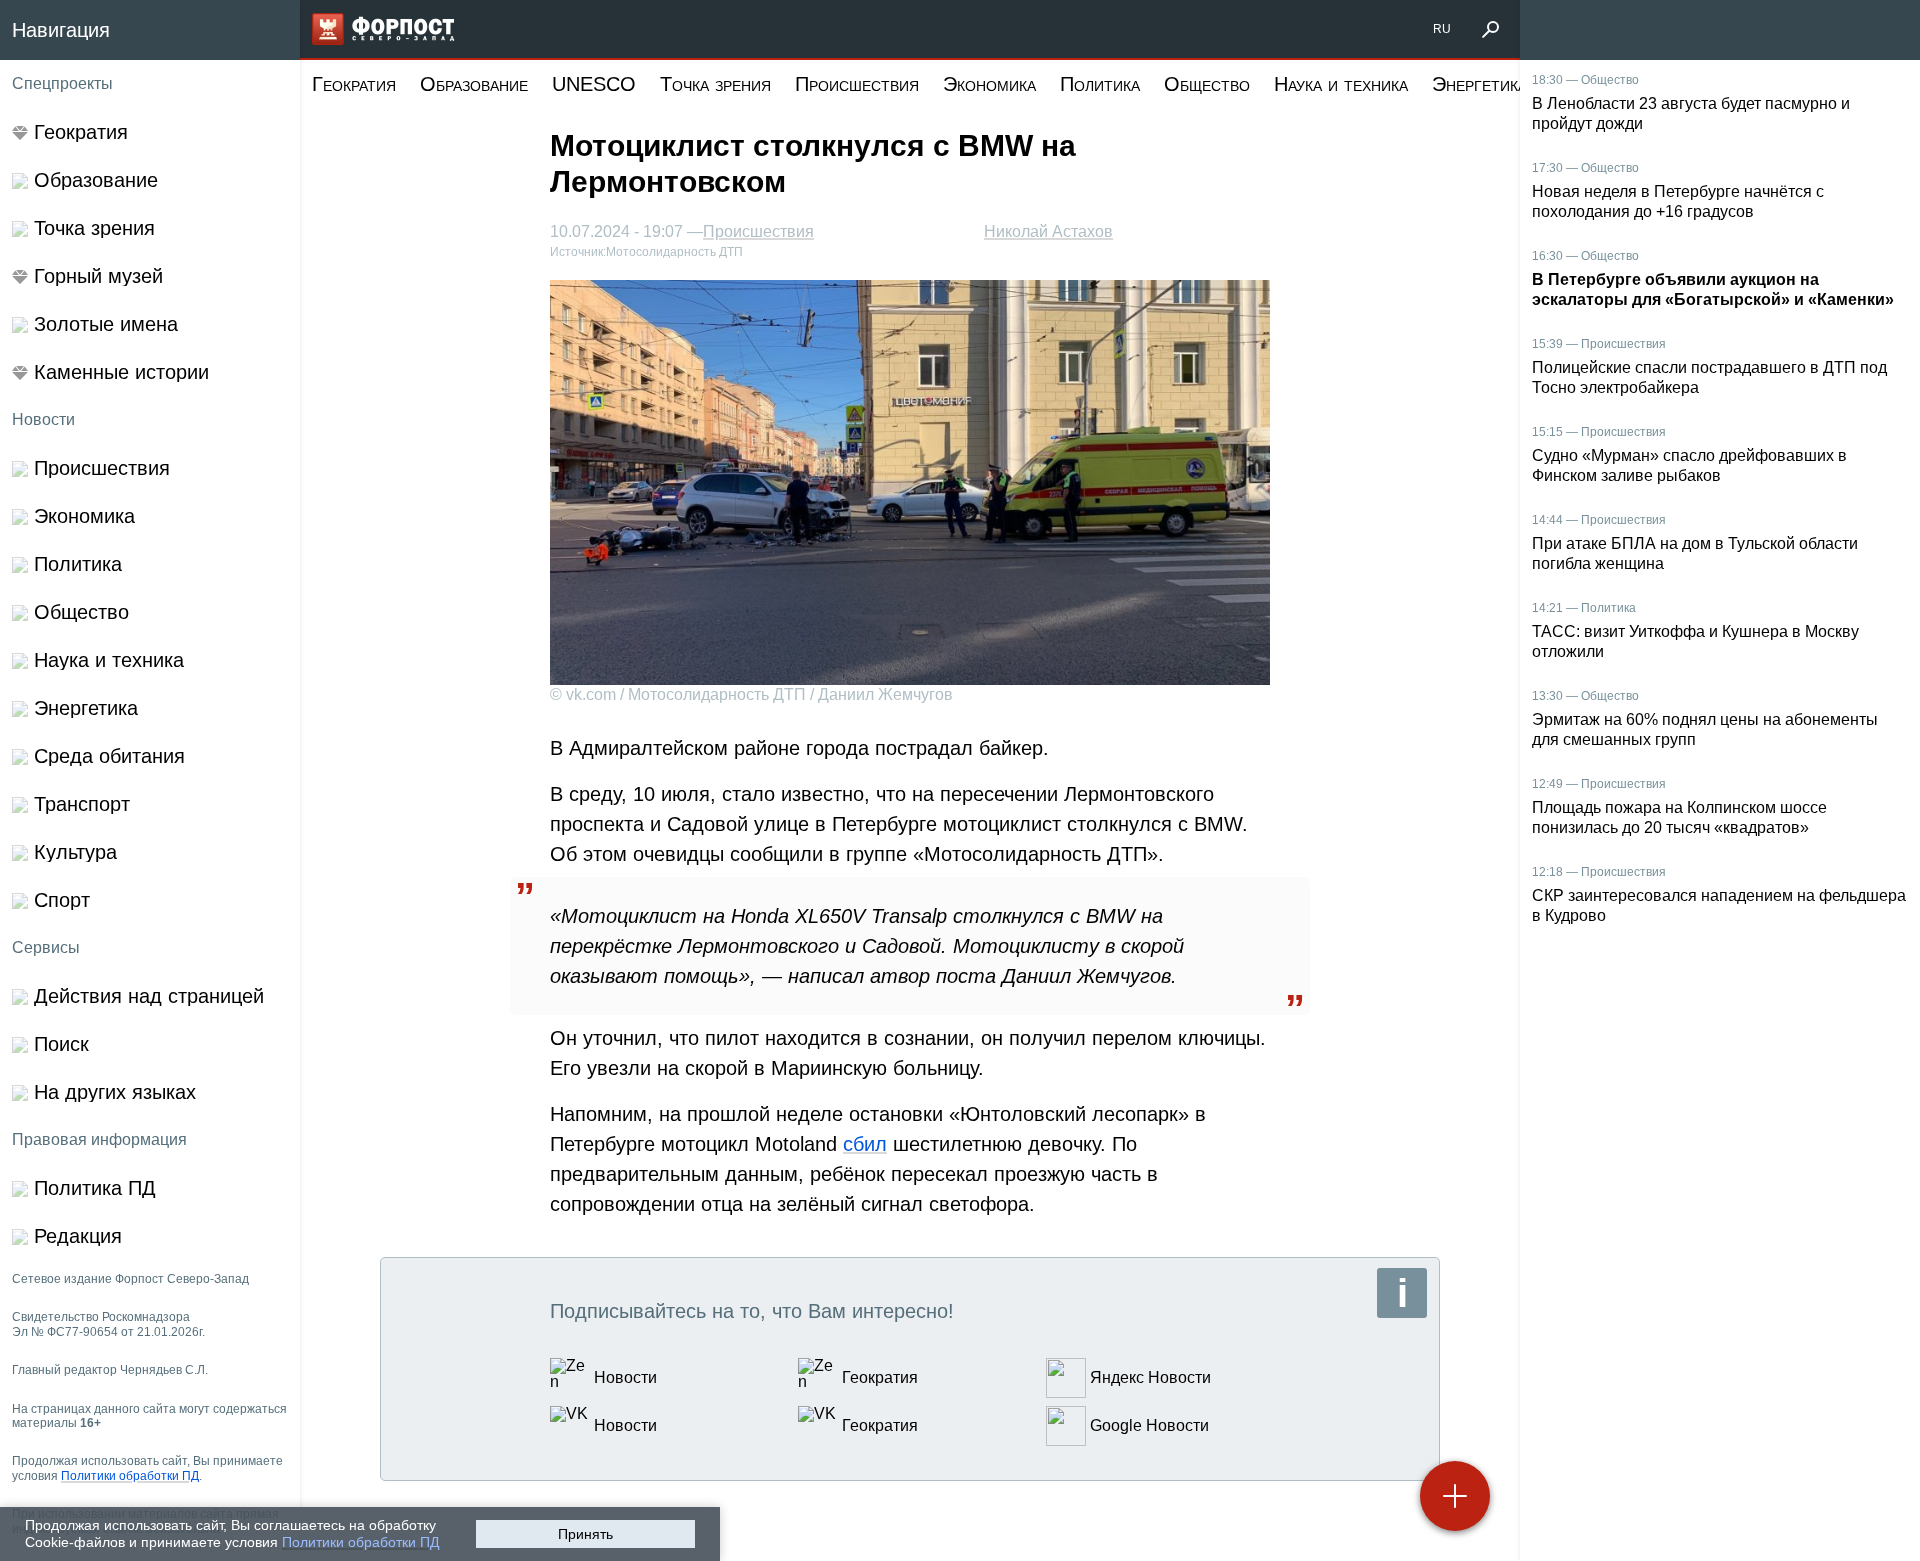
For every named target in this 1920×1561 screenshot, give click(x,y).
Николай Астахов (1048, 231)
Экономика (989, 84)
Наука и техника (1341, 84)
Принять (585, 1534)
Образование (474, 84)
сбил (865, 1144)
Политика (1100, 84)
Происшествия (857, 84)
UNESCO (594, 84)
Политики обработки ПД (360, 1542)
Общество (1207, 84)
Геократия (354, 84)
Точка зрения (715, 84)
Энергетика (1479, 84)
